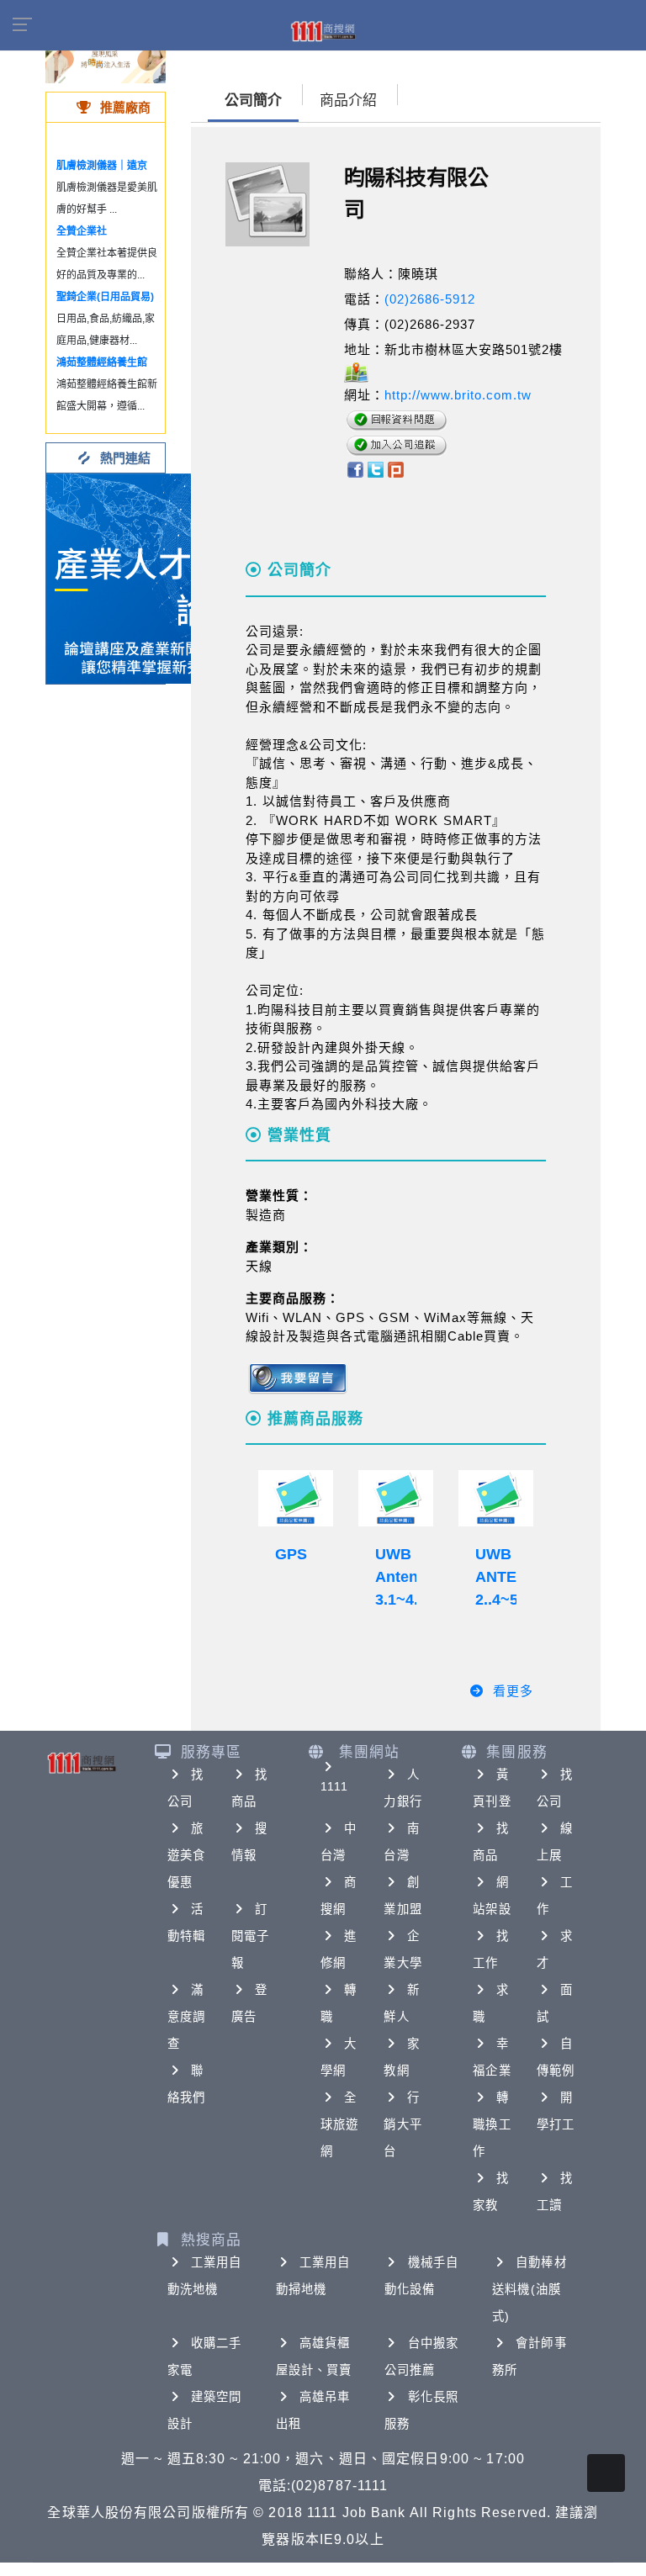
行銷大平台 (402, 2124)
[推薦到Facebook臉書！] (355, 469)
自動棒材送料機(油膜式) (529, 2289)
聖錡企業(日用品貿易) (105, 297)
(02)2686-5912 (430, 299)
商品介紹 (348, 101)
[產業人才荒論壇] (151, 577)
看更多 (513, 1691)
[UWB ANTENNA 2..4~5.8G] (496, 1498)
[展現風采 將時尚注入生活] (106, 58)
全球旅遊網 (339, 2124)
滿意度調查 (186, 2017)
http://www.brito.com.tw (458, 395)
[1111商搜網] (323, 30)
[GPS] (296, 1498)
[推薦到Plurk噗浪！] (396, 469)
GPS (291, 1554)
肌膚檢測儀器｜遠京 (102, 166)
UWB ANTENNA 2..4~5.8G (512, 1577)
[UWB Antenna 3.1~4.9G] (396, 1498)
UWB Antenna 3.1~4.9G (407, 1577)
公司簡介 (253, 101)
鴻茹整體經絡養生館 (102, 362)
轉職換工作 (492, 2124)
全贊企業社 (82, 231)
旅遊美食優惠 (186, 1855)
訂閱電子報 (250, 1936)
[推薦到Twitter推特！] (376, 469)
